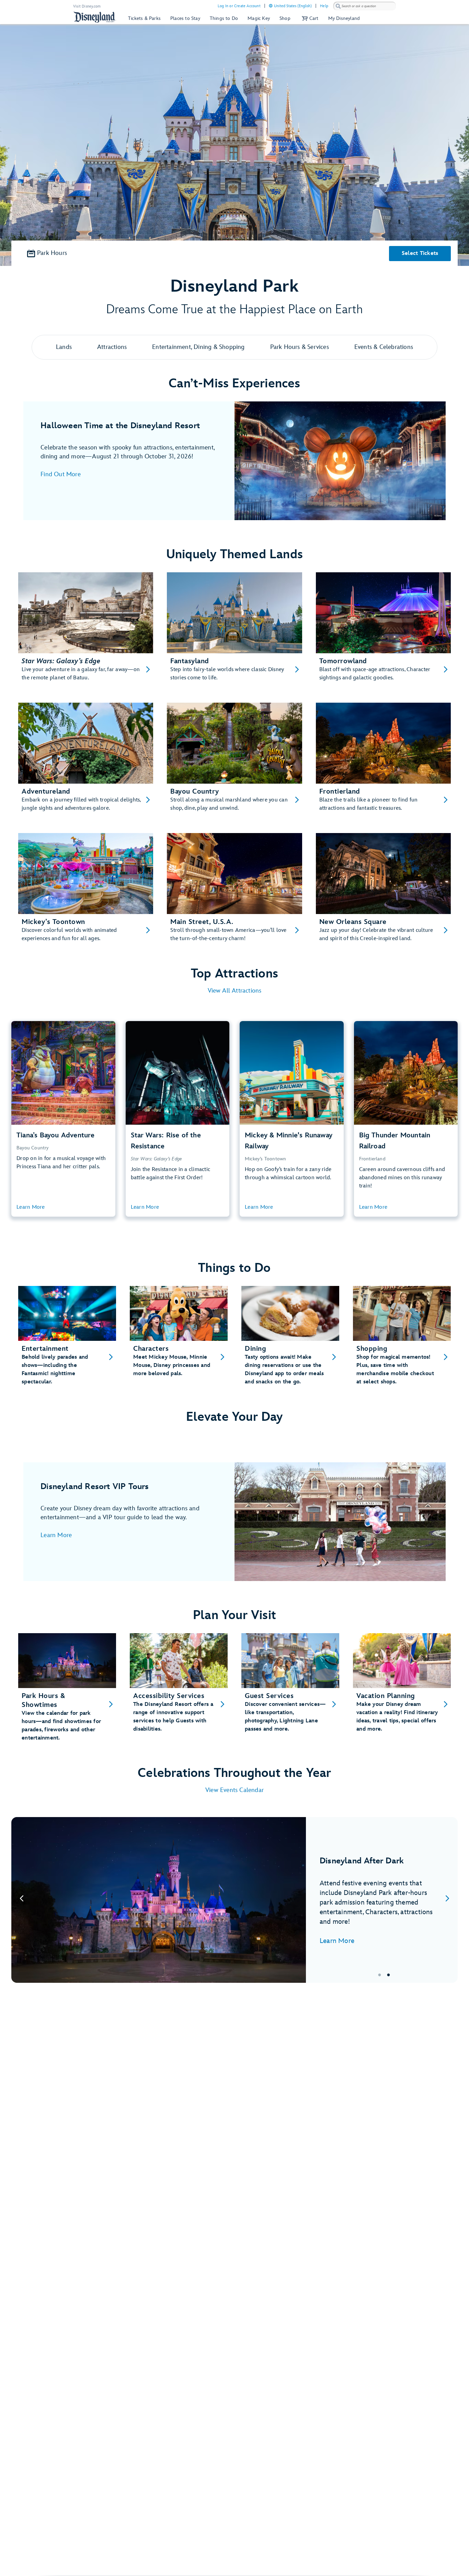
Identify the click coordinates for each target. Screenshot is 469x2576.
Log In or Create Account (239, 6)
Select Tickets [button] (420, 253)
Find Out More (61, 474)
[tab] (235, 1900)
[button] (309, 18)
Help (324, 6)
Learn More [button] (31, 1207)
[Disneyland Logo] (95, 17)
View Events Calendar (235, 1790)
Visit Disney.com (87, 6)
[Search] (338, 6)
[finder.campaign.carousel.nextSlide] (447, 1900)
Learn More (56, 1535)
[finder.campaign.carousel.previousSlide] (22, 1900)
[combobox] (365, 6)
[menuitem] (271, 6)
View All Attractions (235, 991)
